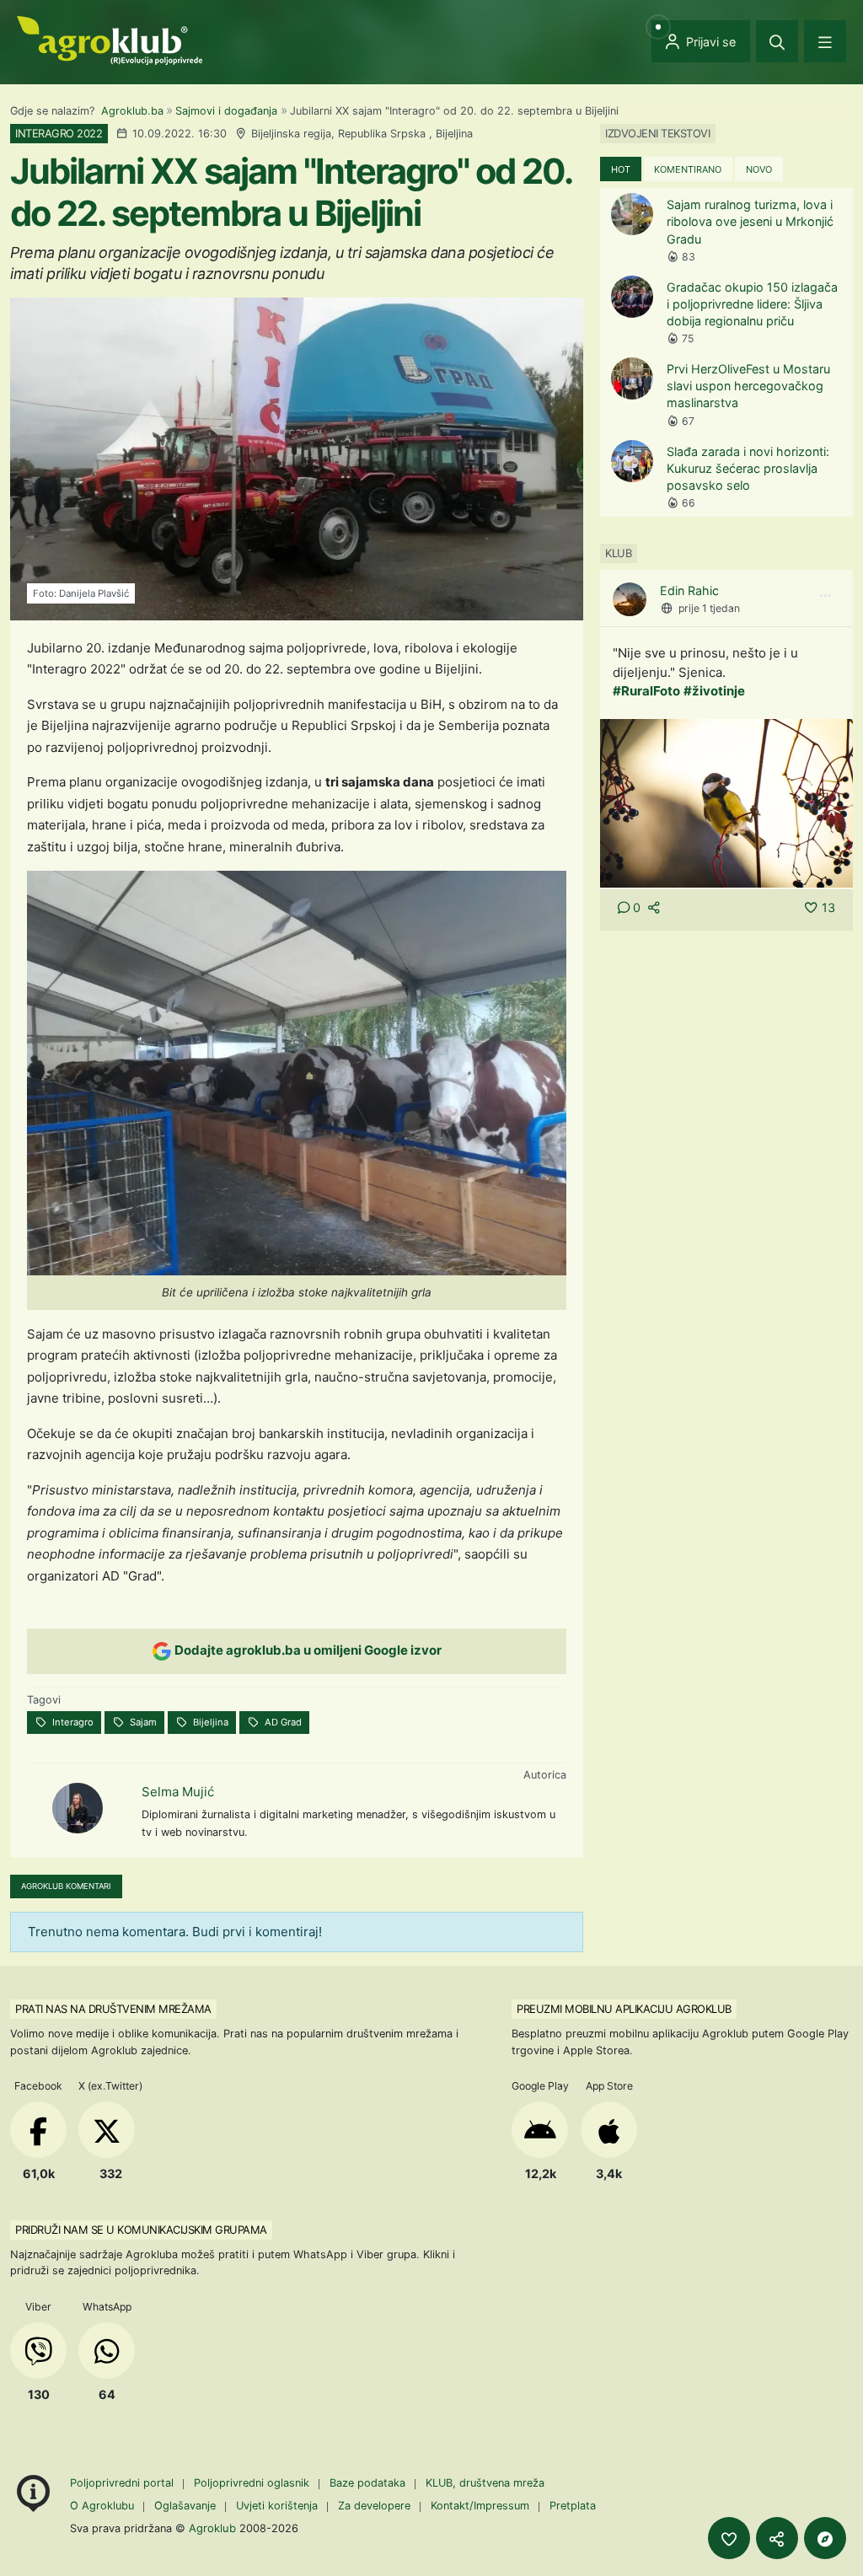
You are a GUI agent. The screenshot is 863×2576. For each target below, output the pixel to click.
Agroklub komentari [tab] (66, 1886)
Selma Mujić (178, 1792)
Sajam (142, 1722)
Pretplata (573, 2506)
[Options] (825, 596)
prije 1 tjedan (709, 608)
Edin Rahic (689, 590)
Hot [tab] (621, 169)
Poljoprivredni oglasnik (253, 2483)
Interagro (72, 1722)
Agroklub (212, 2528)
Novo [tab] (759, 169)
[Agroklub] (110, 39)
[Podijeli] (777, 2538)
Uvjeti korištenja (277, 2506)
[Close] (777, 41)
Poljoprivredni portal (123, 2483)
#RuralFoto (646, 691)
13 (828, 907)
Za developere (374, 2506)
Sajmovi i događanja (226, 111)
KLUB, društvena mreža (485, 2483)
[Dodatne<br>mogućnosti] (825, 2538)
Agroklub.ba (132, 111)
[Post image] (726, 802)
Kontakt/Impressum (480, 2506)
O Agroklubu (102, 2506)
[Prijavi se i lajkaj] (729, 2538)
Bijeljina (209, 1722)
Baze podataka (369, 2483)
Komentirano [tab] (688, 169)
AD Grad (282, 1722)
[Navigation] (825, 41)
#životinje (714, 691)
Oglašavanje (185, 2506)
